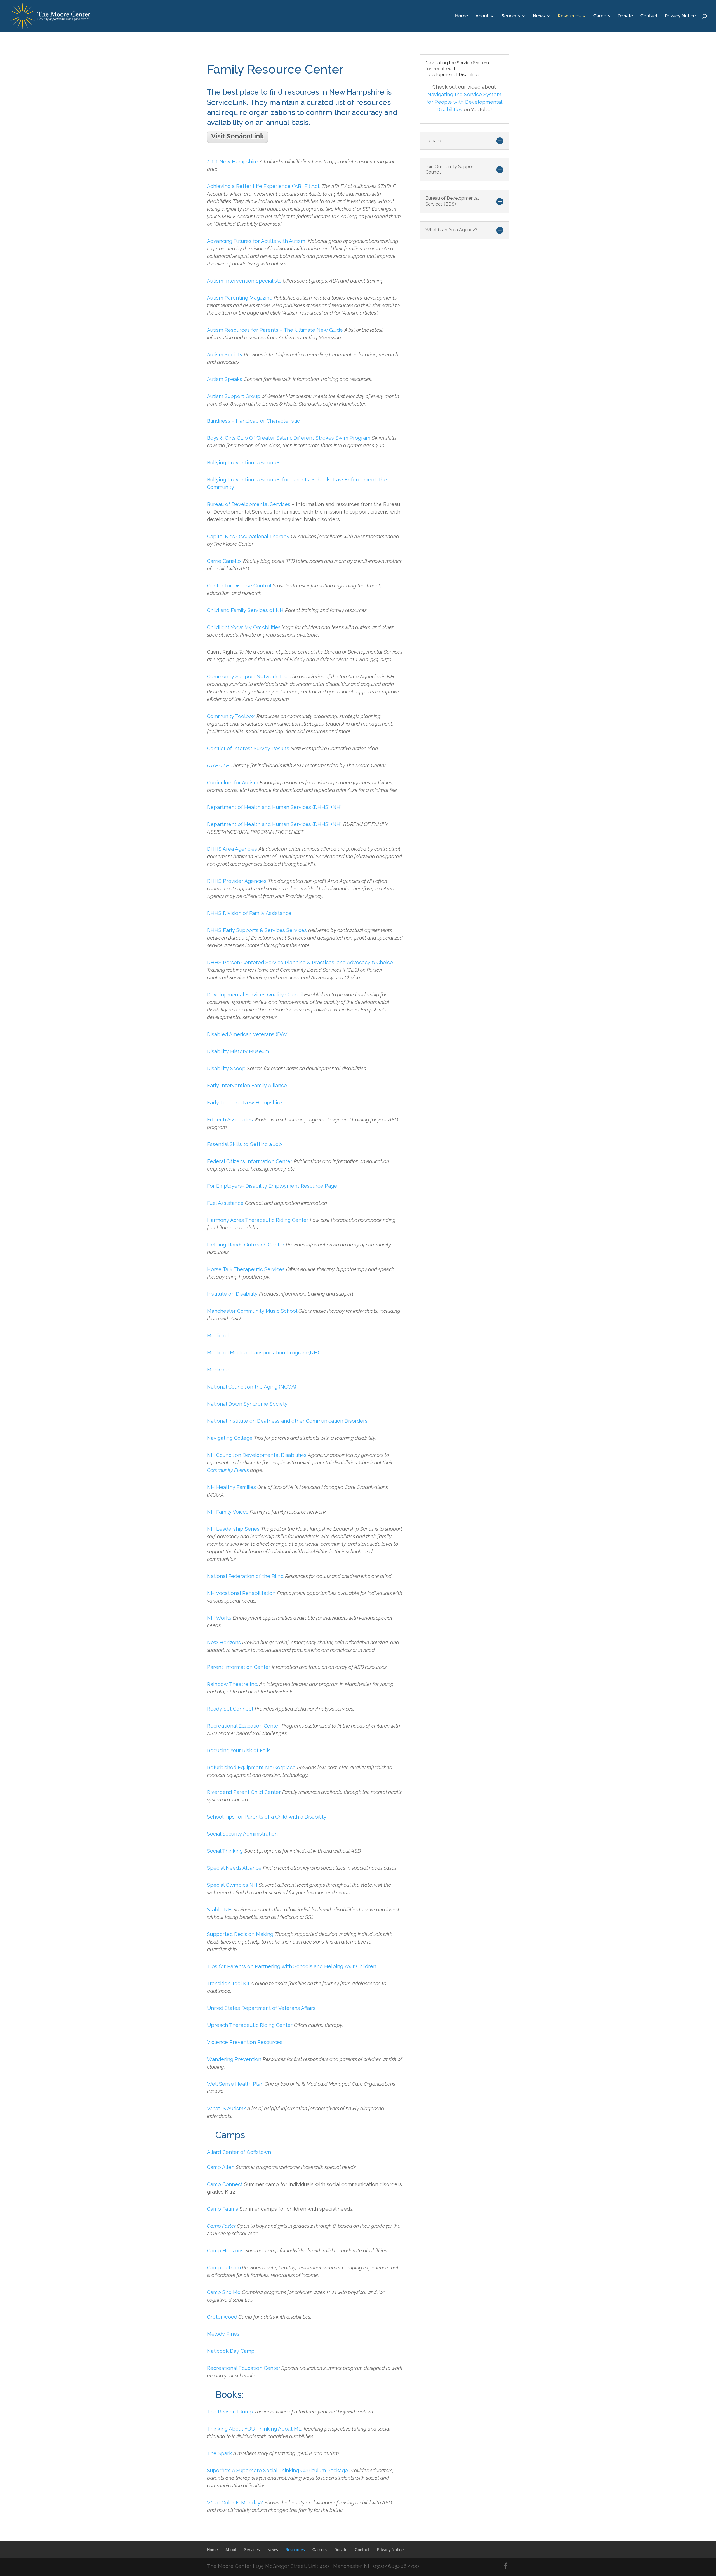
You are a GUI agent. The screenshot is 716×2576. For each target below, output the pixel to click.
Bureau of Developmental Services (249, 504)
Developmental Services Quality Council (255, 995)
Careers (602, 16)
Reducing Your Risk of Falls (239, 1750)
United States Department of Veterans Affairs (261, 2008)
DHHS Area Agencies (232, 849)
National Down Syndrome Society (247, 1404)
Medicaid (218, 1336)
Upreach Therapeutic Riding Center (250, 2025)
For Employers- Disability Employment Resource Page (272, 1186)
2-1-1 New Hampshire (233, 162)
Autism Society (225, 355)
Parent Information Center (239, 1667)
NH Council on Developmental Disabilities (257, 1455)
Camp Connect (225, 2184)
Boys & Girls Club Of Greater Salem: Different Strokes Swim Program (289, 438)
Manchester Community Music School (253, 1311)
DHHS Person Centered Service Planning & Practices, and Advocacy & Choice (300, 962)
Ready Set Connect (231, 1709)
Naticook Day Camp (231, 2351)
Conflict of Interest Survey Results (249, 748)
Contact (649, 16)
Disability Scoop (226, 1068)
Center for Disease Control (239, 586)
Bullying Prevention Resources (244, 463)
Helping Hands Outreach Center (246, 1245)
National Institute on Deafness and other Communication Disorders (287, 1421)
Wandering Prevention (234, 2059)
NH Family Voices (228, 1512)
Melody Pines (223, 2334)
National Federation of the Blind (245, 1576)
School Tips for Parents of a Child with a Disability (267, 1817)
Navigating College (230, 1438)
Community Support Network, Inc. (248, 677)
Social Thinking (225, 1851)
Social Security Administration (242, 1834)
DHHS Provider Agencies (237, 881)
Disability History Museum (238, 1051)
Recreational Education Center (244, 1726)
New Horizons (224, 1642)
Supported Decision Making (240, 1934)
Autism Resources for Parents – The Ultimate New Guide (275, 330)
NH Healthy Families (231, 1487)
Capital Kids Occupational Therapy (249, 536)
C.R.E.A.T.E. (219, 765)
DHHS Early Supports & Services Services (257, 930)
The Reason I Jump (231, 2412)
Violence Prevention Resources (245, 2042)
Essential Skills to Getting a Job (244, 1144)
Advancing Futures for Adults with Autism (256, 241)
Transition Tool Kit (228, 1983)
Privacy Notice (680, 16)
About (482, 16)
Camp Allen (221, 2167)
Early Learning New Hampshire (244, 1103)
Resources (569, 16)
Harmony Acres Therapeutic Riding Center (258, 1220)
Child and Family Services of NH (245, 610)
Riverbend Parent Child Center (244, 1792)
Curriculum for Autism (233, 783)
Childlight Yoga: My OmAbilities (244, 627)
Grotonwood (222, 2317)
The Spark (219, 2453)
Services (511, 16)
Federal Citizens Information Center (250, 1161)
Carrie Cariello (224, 561)
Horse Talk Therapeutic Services (246, 1269)
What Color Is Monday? (235, 2503)
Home (462, 16)
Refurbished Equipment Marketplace (251, 1767)
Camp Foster (221, 2226)
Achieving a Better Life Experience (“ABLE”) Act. (264, 186)
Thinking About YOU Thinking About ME (254, 2429)
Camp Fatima (223, 2209)
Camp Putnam (224, 2268)
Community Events (228, 1470)
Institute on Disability (232, 1294)
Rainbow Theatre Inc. (233, 1684)
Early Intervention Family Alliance (247, 1085)
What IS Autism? (226, 2108)
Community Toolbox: (231, 716)
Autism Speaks (225, 379)
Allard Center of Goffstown (239, 2152)
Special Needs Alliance (234, 1868)
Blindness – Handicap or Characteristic (253, 421)
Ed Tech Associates (231, 1120)
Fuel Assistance (225, 1203)
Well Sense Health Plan (235, 2084)
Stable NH (219, 1910)
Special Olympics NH (232, 1885)
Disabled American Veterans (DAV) (248, 1034)
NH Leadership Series (233, 1529)
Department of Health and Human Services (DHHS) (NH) (274, 807)
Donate (625, 16)
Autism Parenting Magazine (240, 298)
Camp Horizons (226, 2251)
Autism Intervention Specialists (244, 281)
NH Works (220, 1618)
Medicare (218, 1370)
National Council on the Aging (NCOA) (252, 1387)
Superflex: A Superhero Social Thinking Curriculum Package (278, 2470)
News (539, 16)
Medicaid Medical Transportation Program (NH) (263, 1353)
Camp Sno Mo (224, 2292)
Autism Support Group (234, 396)
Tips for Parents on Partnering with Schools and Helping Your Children (292, 1966)
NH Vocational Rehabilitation (242, 1593)
